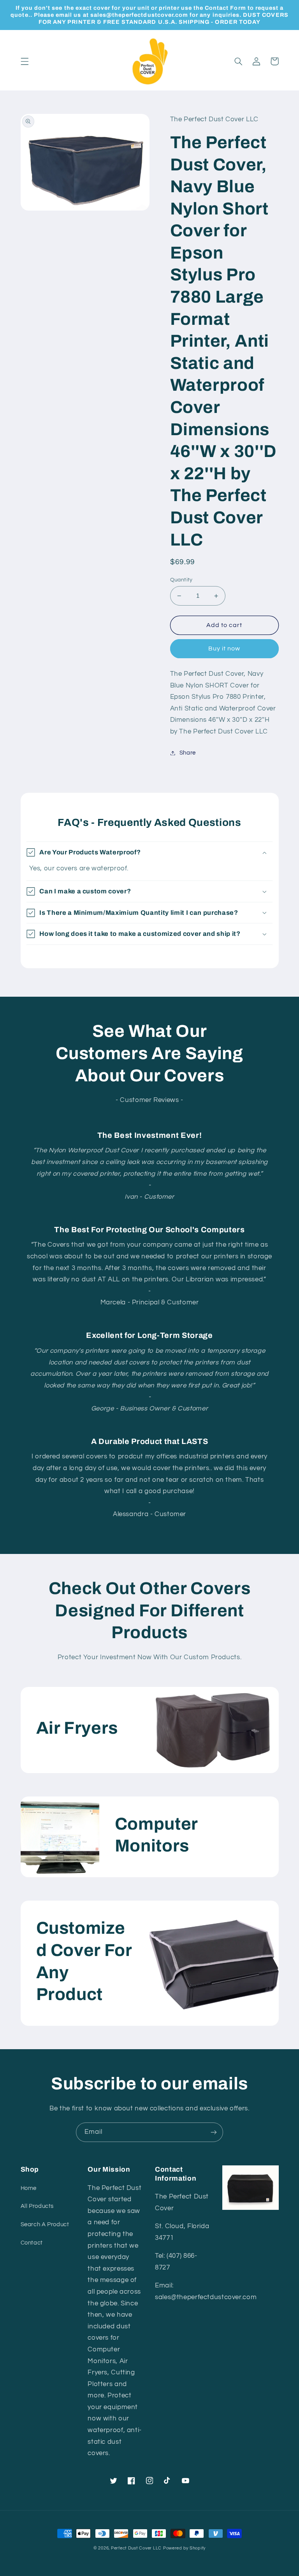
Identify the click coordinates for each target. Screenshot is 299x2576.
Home (29, 2188)
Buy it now (224, 648)
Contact (32, 2243)
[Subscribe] (214, 2132)
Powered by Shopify (184, 2548)
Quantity (181, 580)
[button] (25, 61)
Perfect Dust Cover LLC (136, 2548)
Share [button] (188, 753)
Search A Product (45, 2224)
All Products (37, 2206)
